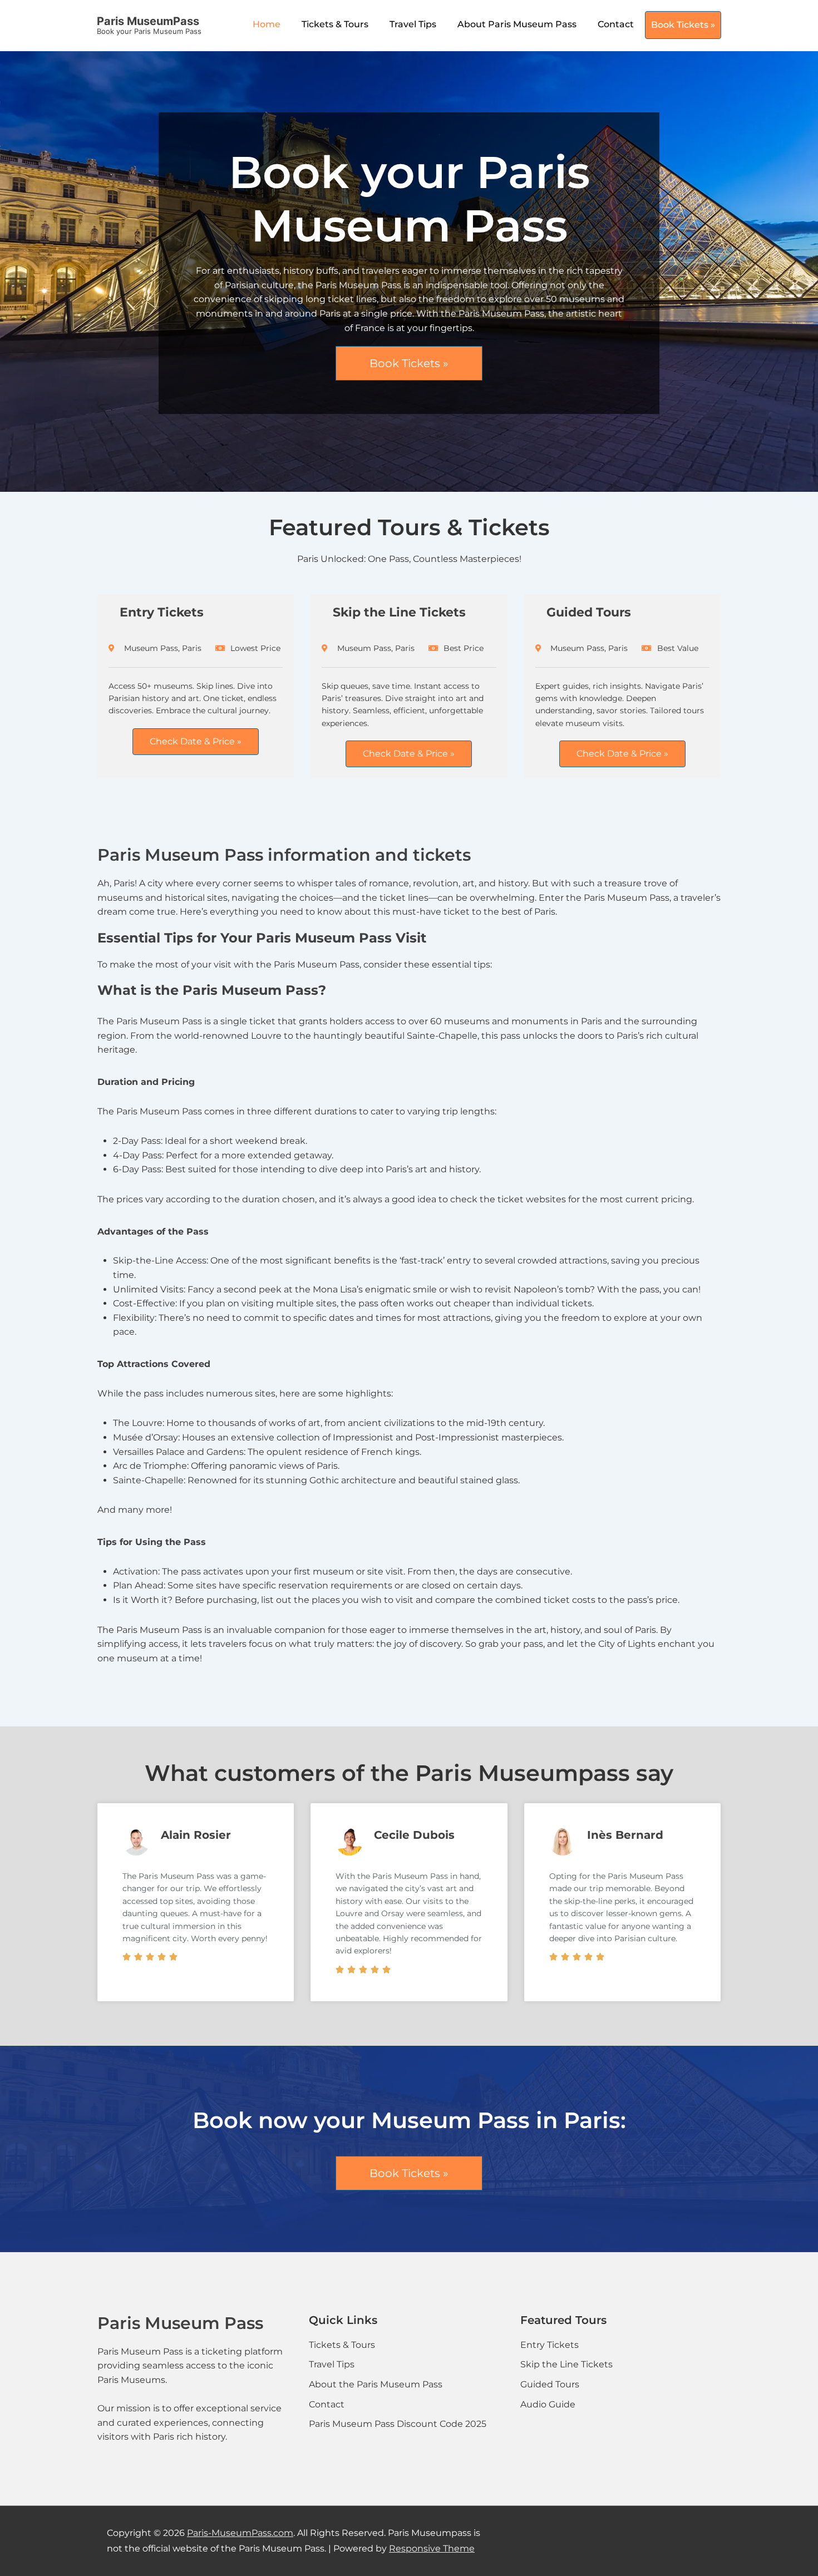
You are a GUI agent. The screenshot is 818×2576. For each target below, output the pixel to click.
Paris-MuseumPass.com (240, 2533)
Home (267, 24)
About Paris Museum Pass (517, 24)
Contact (616, 24)
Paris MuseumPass (148, 21)
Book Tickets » (683, 25)
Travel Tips (413, 24)
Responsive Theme (432, 2548)
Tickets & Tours (335, 24)
